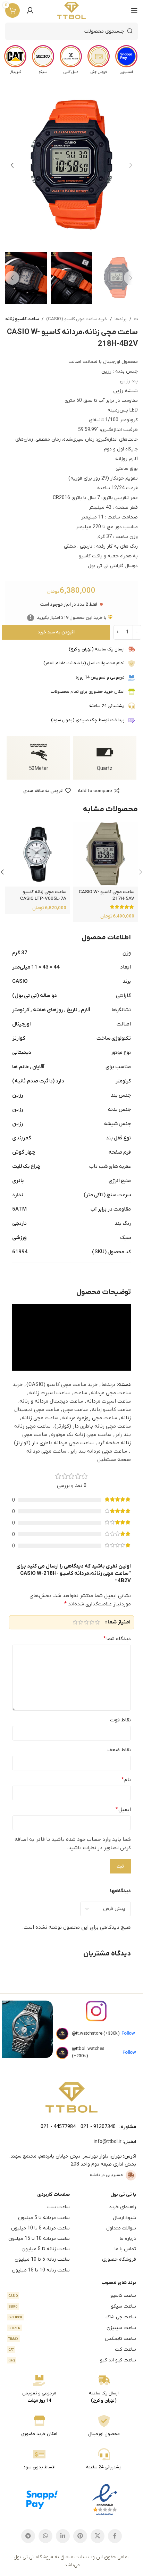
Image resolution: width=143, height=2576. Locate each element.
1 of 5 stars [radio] (97, 1622)
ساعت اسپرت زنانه (49, 1393)
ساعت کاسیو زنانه (22, 319)
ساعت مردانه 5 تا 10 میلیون (40, 2228)
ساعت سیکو (72, 2306)
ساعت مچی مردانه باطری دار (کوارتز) (54, 1443)
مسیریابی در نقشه (106, 2175)
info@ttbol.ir (108, 2142)
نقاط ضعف (119, 1750)
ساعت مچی (75, 1410)
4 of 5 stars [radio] (81, 1622)
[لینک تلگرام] (28, 2536)
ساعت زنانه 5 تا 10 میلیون (42, 2259)
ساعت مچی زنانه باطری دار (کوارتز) (93, 1426)
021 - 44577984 (58, 2127)
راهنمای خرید (123, 2207)
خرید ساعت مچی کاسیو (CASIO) (77, 319)
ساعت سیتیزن (72, 2328)
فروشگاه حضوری (119, 2259)
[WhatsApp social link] (45, 2536)
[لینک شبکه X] (98, 2536)
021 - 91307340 (98, 2127)
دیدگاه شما (117, 1639)
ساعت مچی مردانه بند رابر (99, 1451)
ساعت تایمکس (72, 2339)
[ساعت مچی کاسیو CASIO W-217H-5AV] (106, 854)
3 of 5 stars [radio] (86, 1622)
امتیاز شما (119, 1622)
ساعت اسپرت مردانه (109, 1401)
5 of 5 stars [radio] (75, 1622)
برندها (121, 319)
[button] (131, 165)
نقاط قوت (120, 1720)
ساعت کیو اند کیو (72, 2360)
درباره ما (128, 2239)
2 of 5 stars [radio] (92, 1622)
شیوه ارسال (124, 2218)
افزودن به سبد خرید (56, 632)
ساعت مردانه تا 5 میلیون (44, 2218)
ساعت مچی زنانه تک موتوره (81, 1435)
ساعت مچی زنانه (40, 1418)
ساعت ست (58, 2207)
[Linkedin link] (63, 2536)
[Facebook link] (115, 2536)
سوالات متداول (121, 2228)
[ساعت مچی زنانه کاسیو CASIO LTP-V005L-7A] (37, 854)
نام (126, 1780)
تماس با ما (125, 2249)
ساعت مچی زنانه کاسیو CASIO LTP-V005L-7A (43, 895)
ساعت (80, 1393)
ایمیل (123, 1810)
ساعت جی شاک (72, 2317)
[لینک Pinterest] (80, 2536)
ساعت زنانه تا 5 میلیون (46, 2249)
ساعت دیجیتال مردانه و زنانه (51, 1401)
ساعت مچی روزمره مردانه (90, 1418)
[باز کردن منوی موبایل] (134, 10)
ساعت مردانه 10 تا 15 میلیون (39, 2239)
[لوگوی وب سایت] (72, 10)
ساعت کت (72, 2349)
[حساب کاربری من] (30, 10)
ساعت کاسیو (72, 2296)
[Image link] (71, 2097)
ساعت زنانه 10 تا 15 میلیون (41, 2270)
